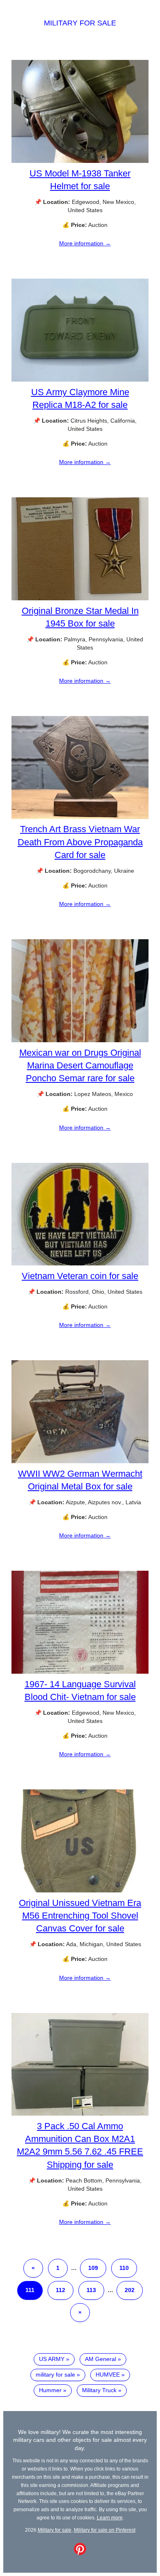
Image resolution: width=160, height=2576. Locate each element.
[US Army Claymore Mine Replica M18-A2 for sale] (80, 380)
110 (124, 2268)
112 (61, 2290)
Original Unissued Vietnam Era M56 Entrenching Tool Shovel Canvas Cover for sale (80, 1916)
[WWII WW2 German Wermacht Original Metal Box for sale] (80, 1461)
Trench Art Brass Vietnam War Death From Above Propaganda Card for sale (80, 842)
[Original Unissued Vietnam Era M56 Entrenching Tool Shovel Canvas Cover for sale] (80, 1890)
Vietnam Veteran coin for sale (80, 1276)
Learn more (110, 2518)
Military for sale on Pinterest (105, 2530)
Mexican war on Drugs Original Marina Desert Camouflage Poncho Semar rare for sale (80, 1065)
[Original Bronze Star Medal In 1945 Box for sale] (80, 598)
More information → (85, 243)
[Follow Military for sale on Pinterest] (80, 2553)
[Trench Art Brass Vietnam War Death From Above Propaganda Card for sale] (80, 817)
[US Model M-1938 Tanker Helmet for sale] (80, 161)
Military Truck (99, 2390)
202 (130, 2290)
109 (93, 2268)
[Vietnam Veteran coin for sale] (80, 1263)
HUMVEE (108, 2375)
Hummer (50, 2390)
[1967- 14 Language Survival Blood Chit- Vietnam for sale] (80, 1672)
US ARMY (52, 2359)
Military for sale (80, 23)
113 (91, 2290)
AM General (101, 2359)
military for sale (55, 2375)
